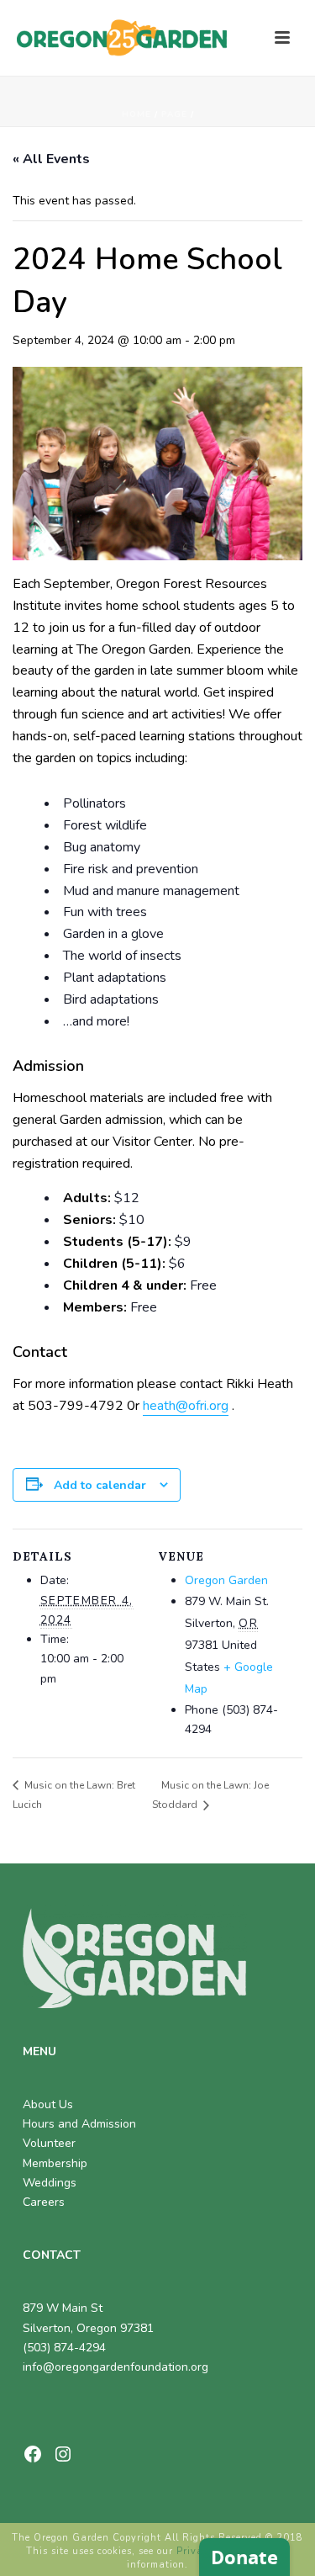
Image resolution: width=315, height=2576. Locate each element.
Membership (55, 2163)
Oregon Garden (226, 1580)
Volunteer (49, 2143)
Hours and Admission (79, 2124)
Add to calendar (100, 1485)
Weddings (50, 2183)
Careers (44, 2202)
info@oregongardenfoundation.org (115, 2367)
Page (174, 114)
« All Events (51, 159)
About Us (48, 2104)
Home (136, 114)
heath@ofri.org (186, 1406)
